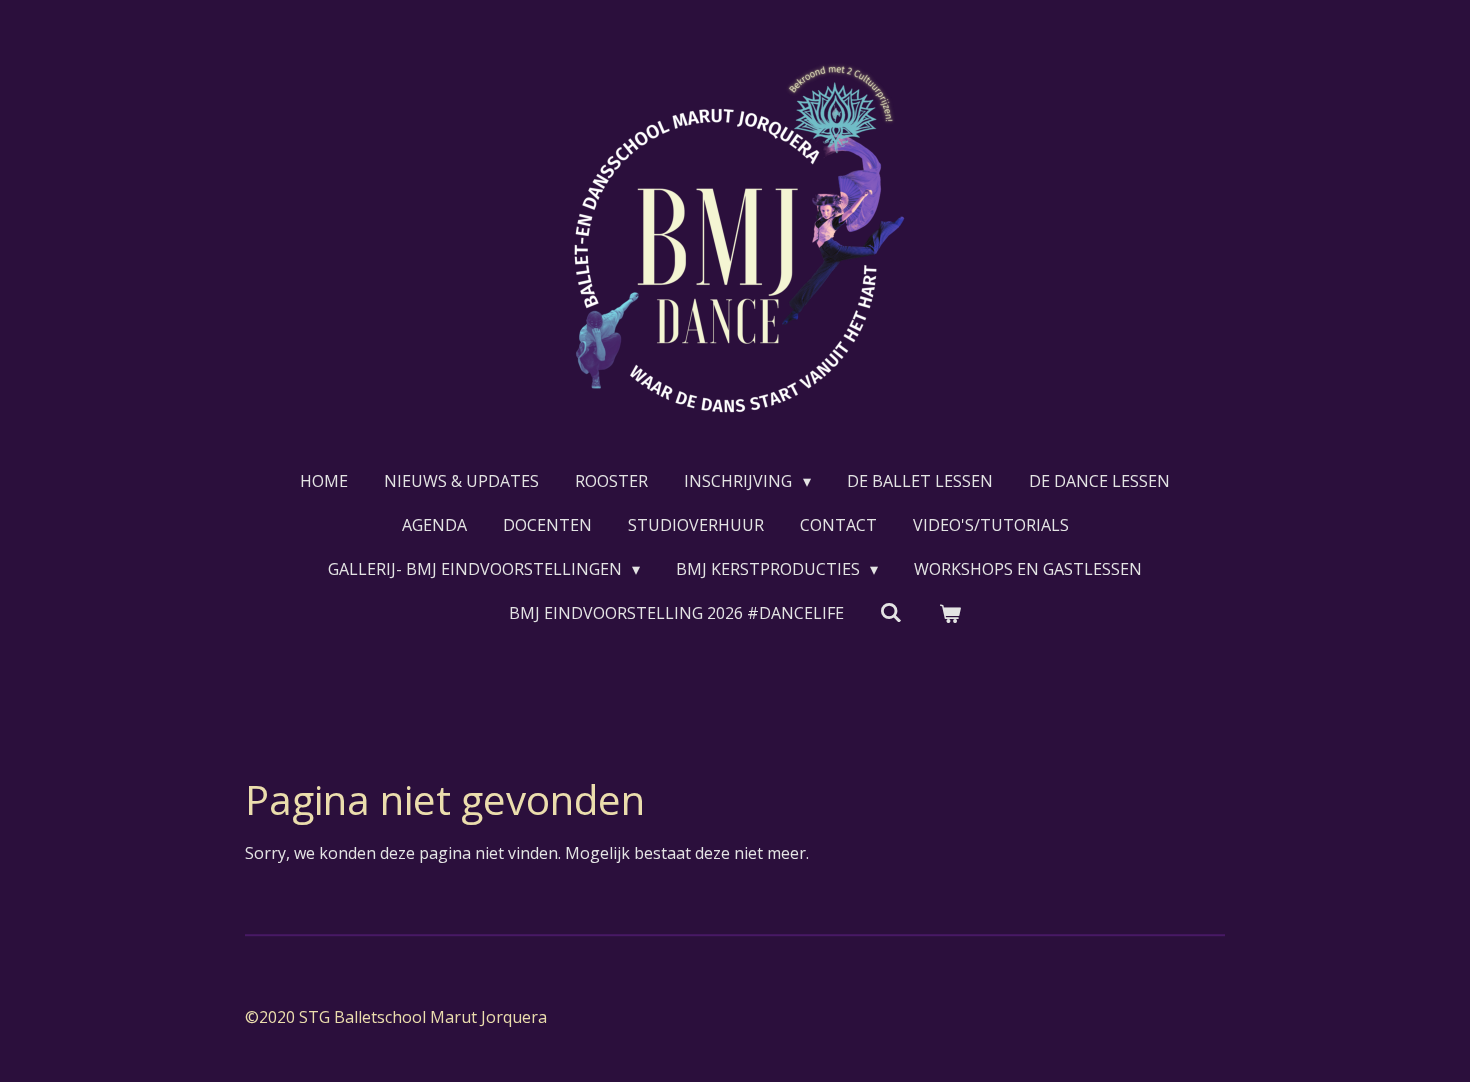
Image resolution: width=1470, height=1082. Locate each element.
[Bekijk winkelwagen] (950, 613)
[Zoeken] (891, 612)
